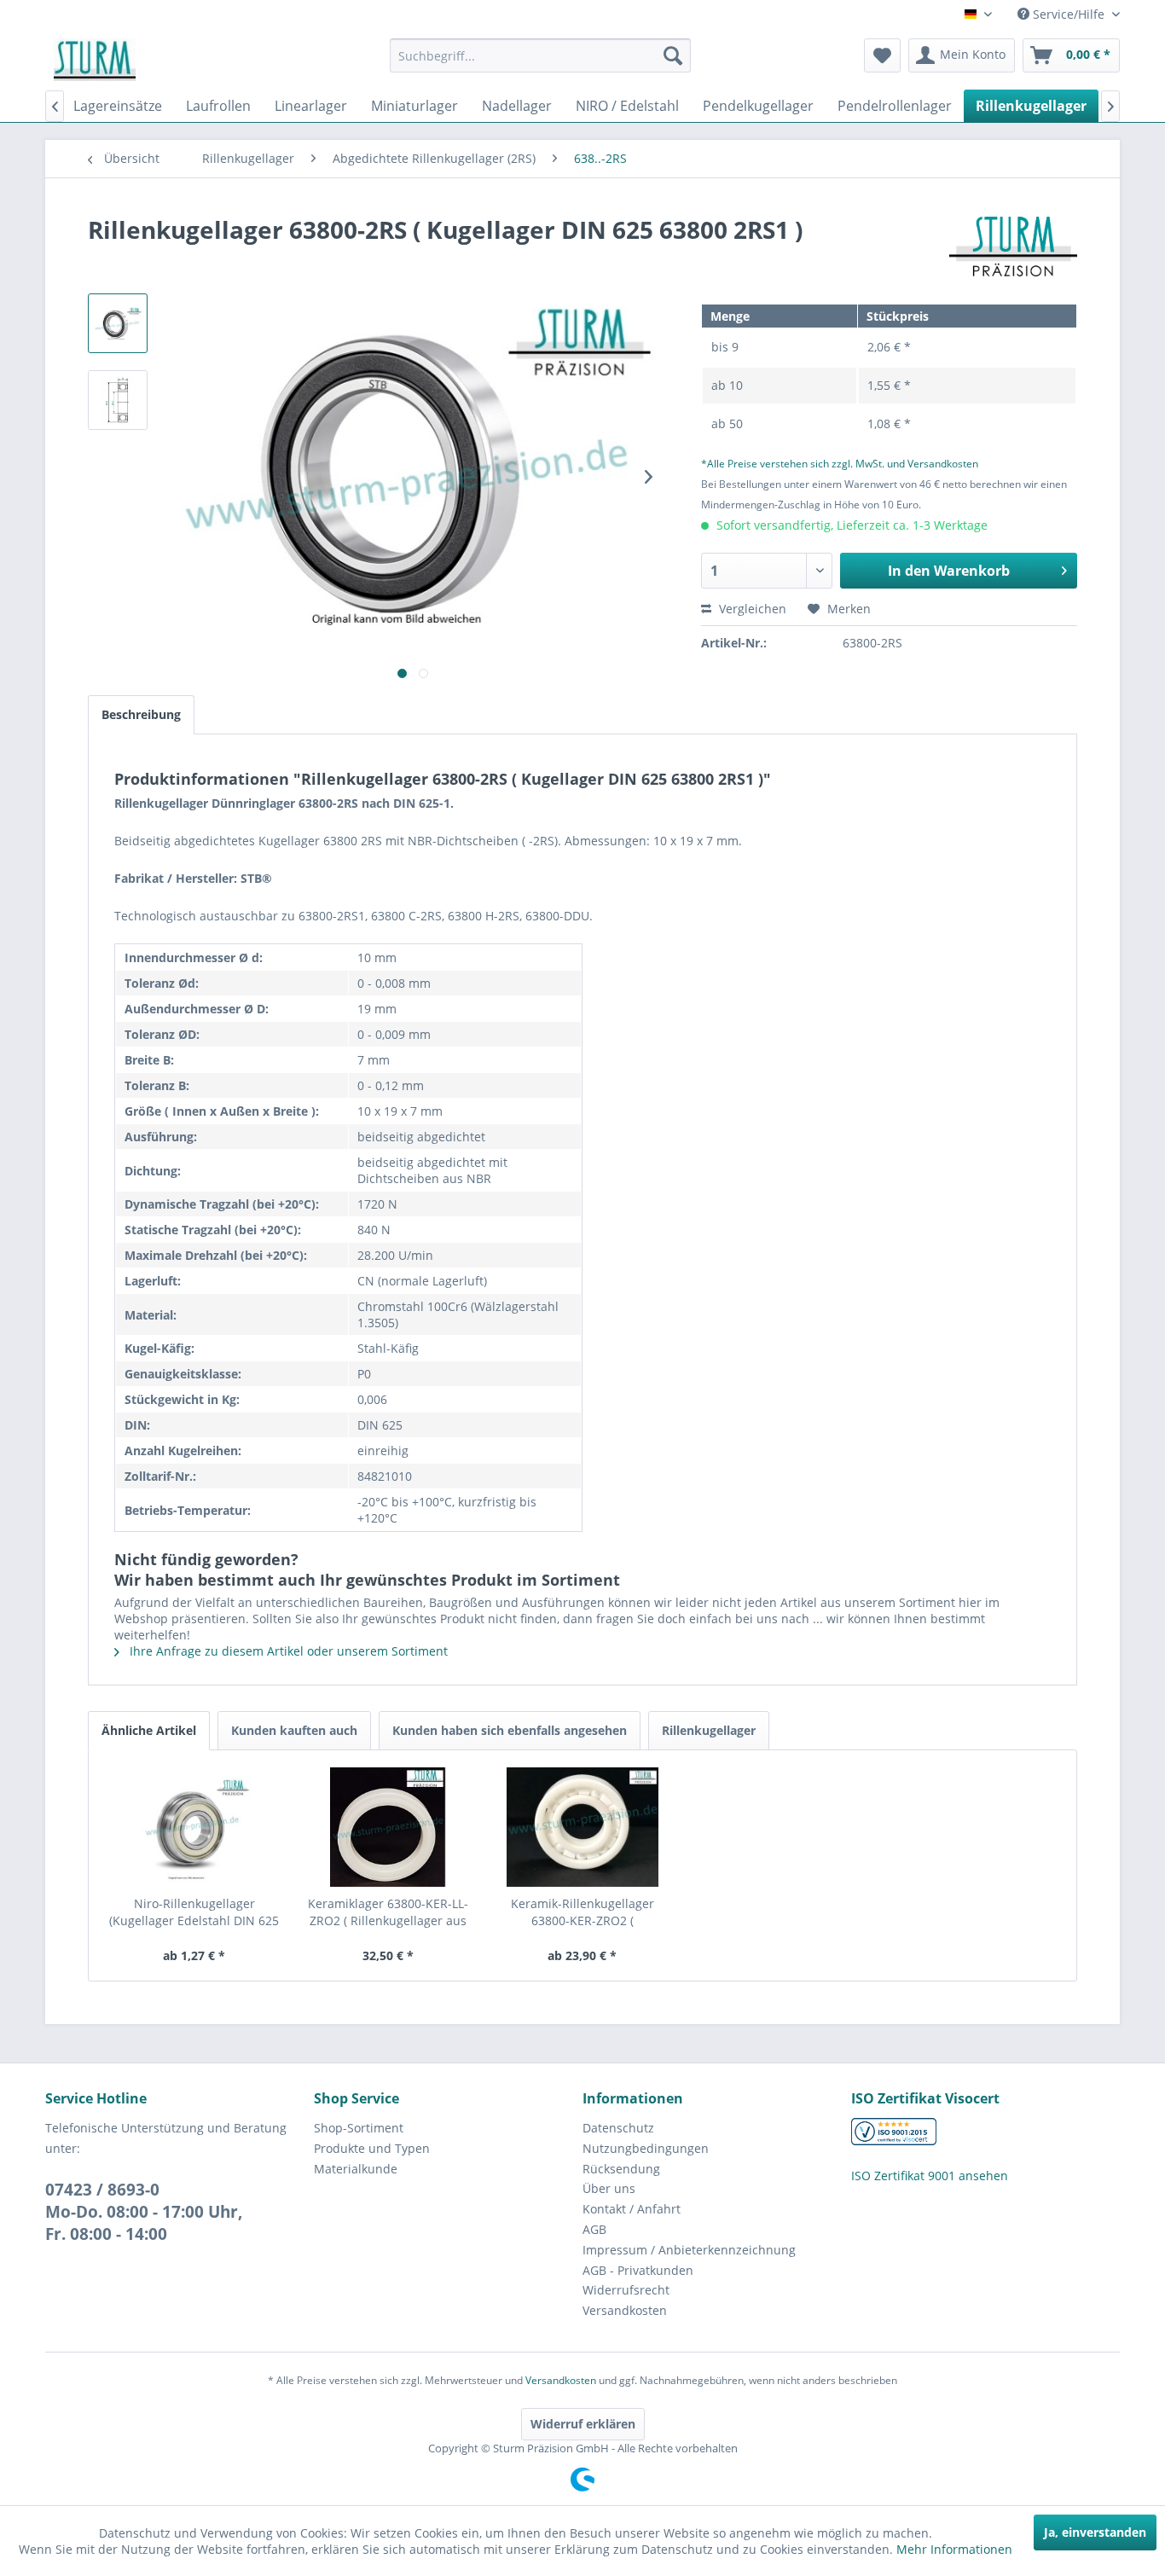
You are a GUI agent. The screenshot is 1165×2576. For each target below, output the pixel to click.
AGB (594, 2229)
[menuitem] (540, 55)
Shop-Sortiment (359, 2128)
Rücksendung (621, 2169)
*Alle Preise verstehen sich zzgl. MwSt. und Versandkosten (840, 464)
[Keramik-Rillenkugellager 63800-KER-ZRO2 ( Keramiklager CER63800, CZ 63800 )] (582, 1827)
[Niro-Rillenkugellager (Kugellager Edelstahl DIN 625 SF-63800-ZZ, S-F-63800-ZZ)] (194, 1827)
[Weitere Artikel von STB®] (1013, 247)
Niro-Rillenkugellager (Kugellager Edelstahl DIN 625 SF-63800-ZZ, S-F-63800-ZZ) (194, 1912)
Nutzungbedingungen (646, 2148)
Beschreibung (141, 714)
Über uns (609, 2188)
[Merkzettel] (882, 55)
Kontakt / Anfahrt (632, 2209)
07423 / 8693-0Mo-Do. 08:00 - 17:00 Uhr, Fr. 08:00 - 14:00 (144, 2212)
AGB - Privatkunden (638, 2270)
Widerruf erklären (583, 2424)
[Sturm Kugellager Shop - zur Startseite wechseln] (95, 60)
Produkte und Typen (372, 2148)
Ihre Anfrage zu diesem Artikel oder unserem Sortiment (287, 1651)
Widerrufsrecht (626, 2290)
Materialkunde (356, 2169)
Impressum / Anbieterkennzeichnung (689, 2250)
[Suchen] (673, 55)
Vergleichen (751, 609)
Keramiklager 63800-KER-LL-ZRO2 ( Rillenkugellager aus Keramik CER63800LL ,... (388, 1912)
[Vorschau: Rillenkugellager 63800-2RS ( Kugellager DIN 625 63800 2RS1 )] (118, 323)
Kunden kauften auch (294, 1730)
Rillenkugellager (709, 1730)
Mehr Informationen (954, 2549)
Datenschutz (618, 2128)
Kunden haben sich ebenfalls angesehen (510, 1730)
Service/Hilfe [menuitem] (1069, 14)
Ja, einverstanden (1095, 2532)
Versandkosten (625, 2310)
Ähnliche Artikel (149, 1730)
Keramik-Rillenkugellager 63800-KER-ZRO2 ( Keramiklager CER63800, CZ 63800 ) (582, 1912)
